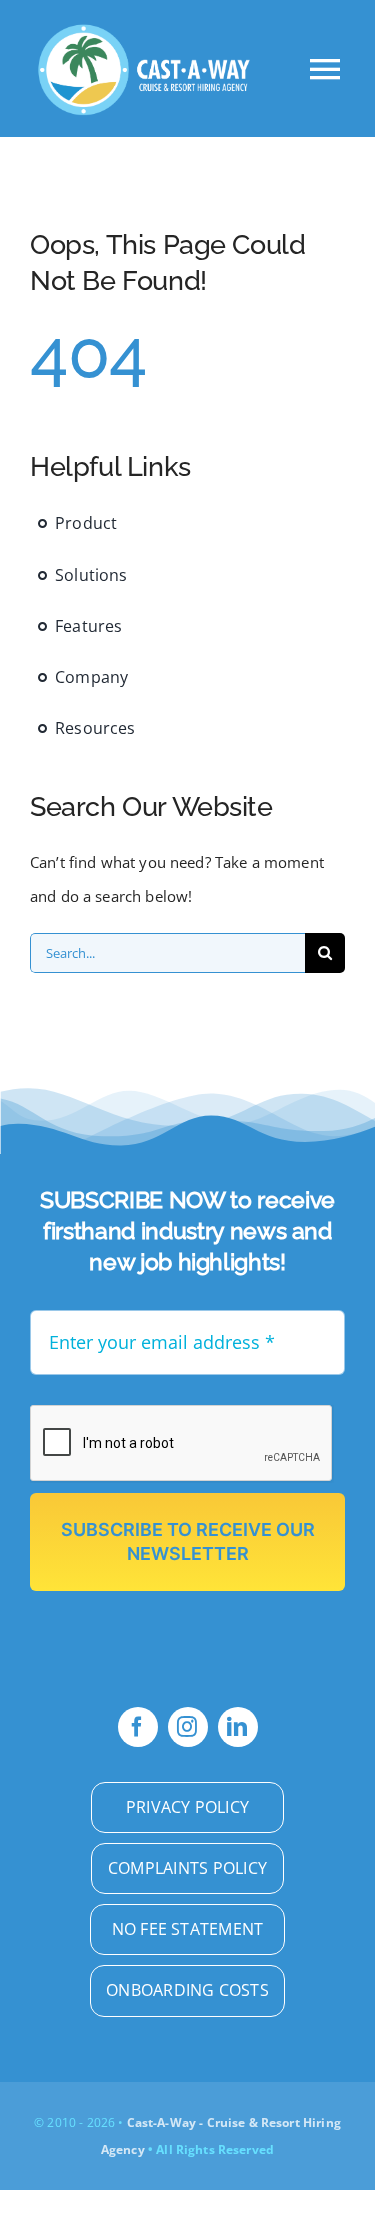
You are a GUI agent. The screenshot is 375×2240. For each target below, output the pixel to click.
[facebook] (138, 1727)
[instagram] (188, 1727)
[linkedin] (238, 1727)
